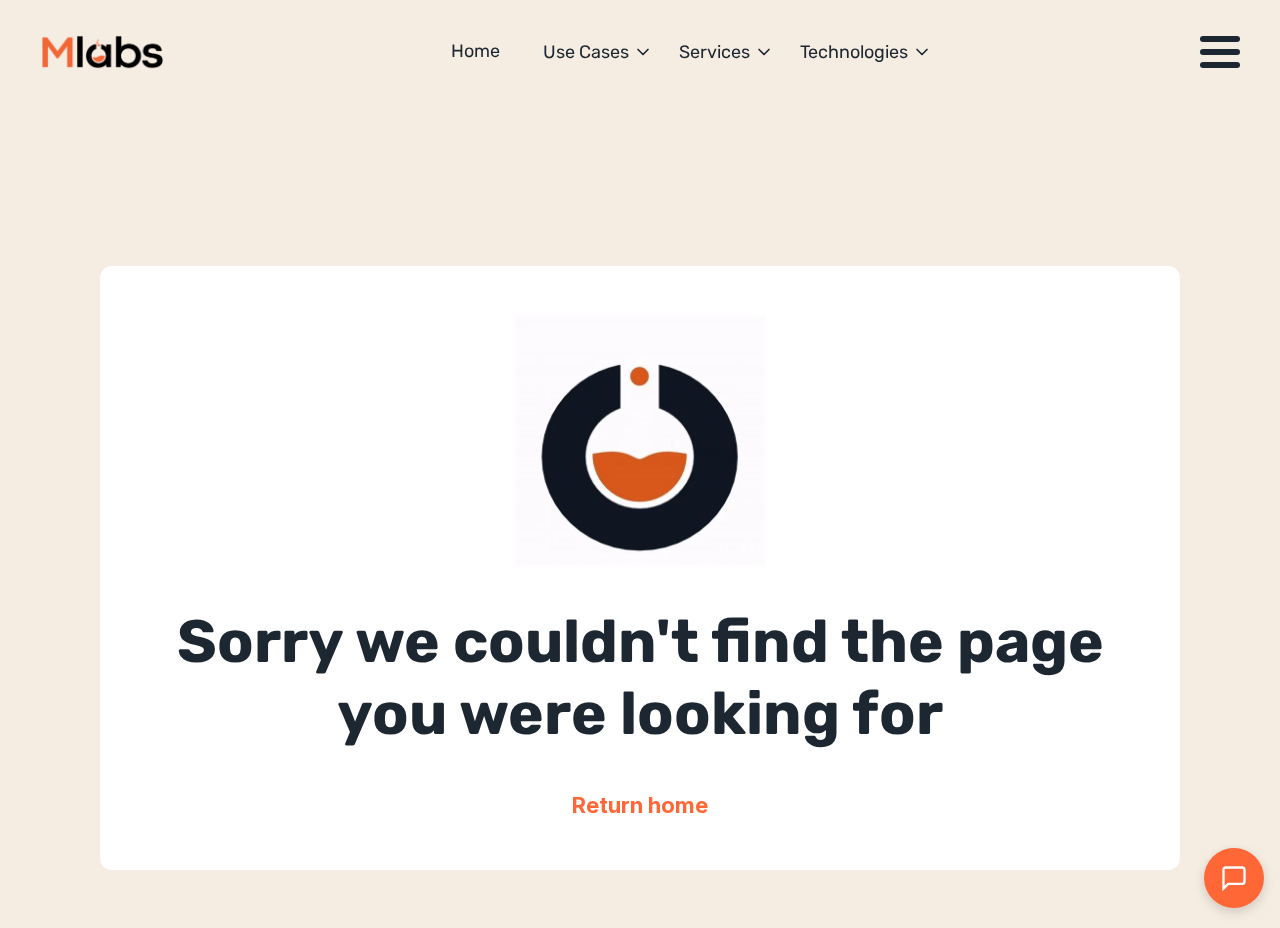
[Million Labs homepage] (102, 52)
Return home (640, 805)
